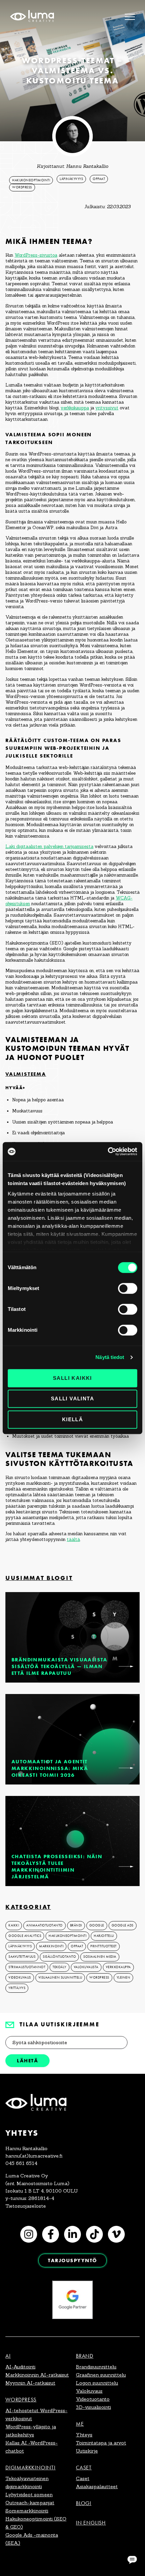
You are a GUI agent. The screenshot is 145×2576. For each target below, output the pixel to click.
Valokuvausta (86, 1967)
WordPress (22, 187)
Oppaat (99, 179)
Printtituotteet (104, 1946)
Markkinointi (51, 1946)
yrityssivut (107, 408)
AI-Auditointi (20, 2367)
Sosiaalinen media (100, 1957)
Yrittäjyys (17, 1988)
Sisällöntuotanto (59, 1957)
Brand (85, 2356)
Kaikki (14, 1925)
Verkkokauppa (118, 1967)
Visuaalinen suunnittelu (60, 1978)
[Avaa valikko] (130, 17)
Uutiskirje (87, 2451)
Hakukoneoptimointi (31, 180)
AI (8, 2356)
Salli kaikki (72, 1378)
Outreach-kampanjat (30, 2503)
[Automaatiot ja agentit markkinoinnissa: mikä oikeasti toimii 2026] (126, 1768)
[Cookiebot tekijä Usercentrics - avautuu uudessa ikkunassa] (108, 1151)
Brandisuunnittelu (96, 2367)
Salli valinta (72, 1399)
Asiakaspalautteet (97, 2487)
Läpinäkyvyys (71, 179)
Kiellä (72, 1419)
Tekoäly (60, 1967)
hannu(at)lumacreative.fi (34, 2156)
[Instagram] (29, 2234)
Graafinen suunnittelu (101, 2375)
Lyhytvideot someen (29, 2495)
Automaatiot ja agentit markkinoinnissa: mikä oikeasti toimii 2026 (50, 1768)
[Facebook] (51, 2234)
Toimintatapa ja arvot (101, 2443)
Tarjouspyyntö (72, 2260)
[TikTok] (94, 2234)
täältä (73, 1539)
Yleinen (124, 1978)
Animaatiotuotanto (45, 1925)
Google (97, 1925)
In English (91, 2523)
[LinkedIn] (72, 2234)
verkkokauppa (75, 408)
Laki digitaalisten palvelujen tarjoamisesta (49, 847)
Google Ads (123, 1925)
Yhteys (84, 2435)
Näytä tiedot (110, 1357)
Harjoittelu (104, 1936)
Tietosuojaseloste (26, 2206)
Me (80, 2424)
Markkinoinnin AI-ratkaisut (37, 2375)
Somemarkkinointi (27, 2511)
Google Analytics (25, 1936)
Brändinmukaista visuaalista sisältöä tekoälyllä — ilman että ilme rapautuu (60, 1666)
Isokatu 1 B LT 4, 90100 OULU (42, 2191)
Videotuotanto (93, 2399)
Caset (84, 2468)
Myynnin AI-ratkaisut (30, 2383)
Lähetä (27, 2060)
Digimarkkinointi (31, 2468)
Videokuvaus (20, 1978)
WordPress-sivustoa (36, 255)
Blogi (84, 2503)
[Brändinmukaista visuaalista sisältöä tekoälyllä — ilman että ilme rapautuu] (126, 1666)
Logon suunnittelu (97, 2383)
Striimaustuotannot (27, 1967)
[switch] (128, 1288)
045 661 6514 (21, 2163)
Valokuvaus (89, 2391)
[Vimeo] (116, 2234)
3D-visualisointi (93, 2407)
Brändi (76, 1925)
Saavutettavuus (22, 1957)
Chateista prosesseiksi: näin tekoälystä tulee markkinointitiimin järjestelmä (57, 1866)
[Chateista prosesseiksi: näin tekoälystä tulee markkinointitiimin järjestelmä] (126, 1867)
